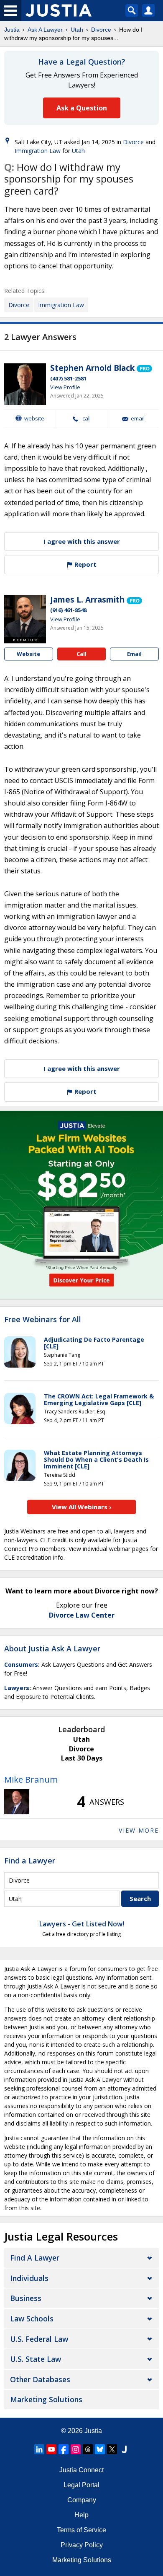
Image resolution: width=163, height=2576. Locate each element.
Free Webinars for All (43, 1320)
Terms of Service (81, 2530)
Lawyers (17, 1688)
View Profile (65, 387)
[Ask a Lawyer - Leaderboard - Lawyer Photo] (17, 1802)
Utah (77, 30)
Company (82, 2500)
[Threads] (88, 2449)
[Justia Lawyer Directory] (124, 2449)
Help (81, 2515)
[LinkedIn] (39, 2449)
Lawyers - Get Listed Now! (82, 1924)
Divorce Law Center (82, 1615)
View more (139, 1830)
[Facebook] (64, 2449)
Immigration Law (38, 151)
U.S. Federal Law (39, 2339)
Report (85, 564)
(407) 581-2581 (68, 378)
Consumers (21, 1664)
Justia (12, 30)
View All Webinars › (82, 1507)
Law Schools (32, 2318)
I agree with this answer (82, 541)
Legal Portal (81, 2485)
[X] (112, 2449)
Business (26, 2298)
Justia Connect (81, 2470)
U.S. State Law (36, 2359)
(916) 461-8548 (68, 610)
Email (138, 419)
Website (34, 418)
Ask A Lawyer (45, 30)
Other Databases (40, 2379)
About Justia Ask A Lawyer (52, 1648)
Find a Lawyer (30, 1861)
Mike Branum (31, 1779)
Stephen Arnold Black (92, 368)
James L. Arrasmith (87, 600)
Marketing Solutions (46, 2399)
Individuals (29, 2278)
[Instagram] (76, 2449)
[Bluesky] (100, 2449)
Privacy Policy (82, 2545)
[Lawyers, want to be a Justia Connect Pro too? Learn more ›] (144, 368)
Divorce (101, 30)
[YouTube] (51, 2449)
